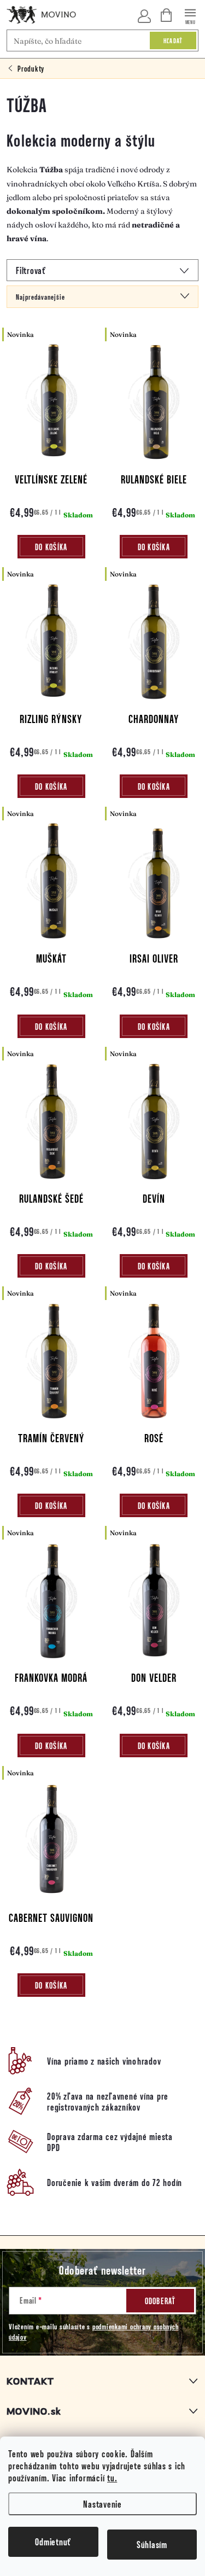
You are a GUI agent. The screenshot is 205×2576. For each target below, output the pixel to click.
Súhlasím (152, 2544)
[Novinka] (51, 408)
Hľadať (173, 40)
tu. (112, 2478)
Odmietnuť (53, 2542)
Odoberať (160, 2301)
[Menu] (191, 14)
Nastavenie (102, 2504)
